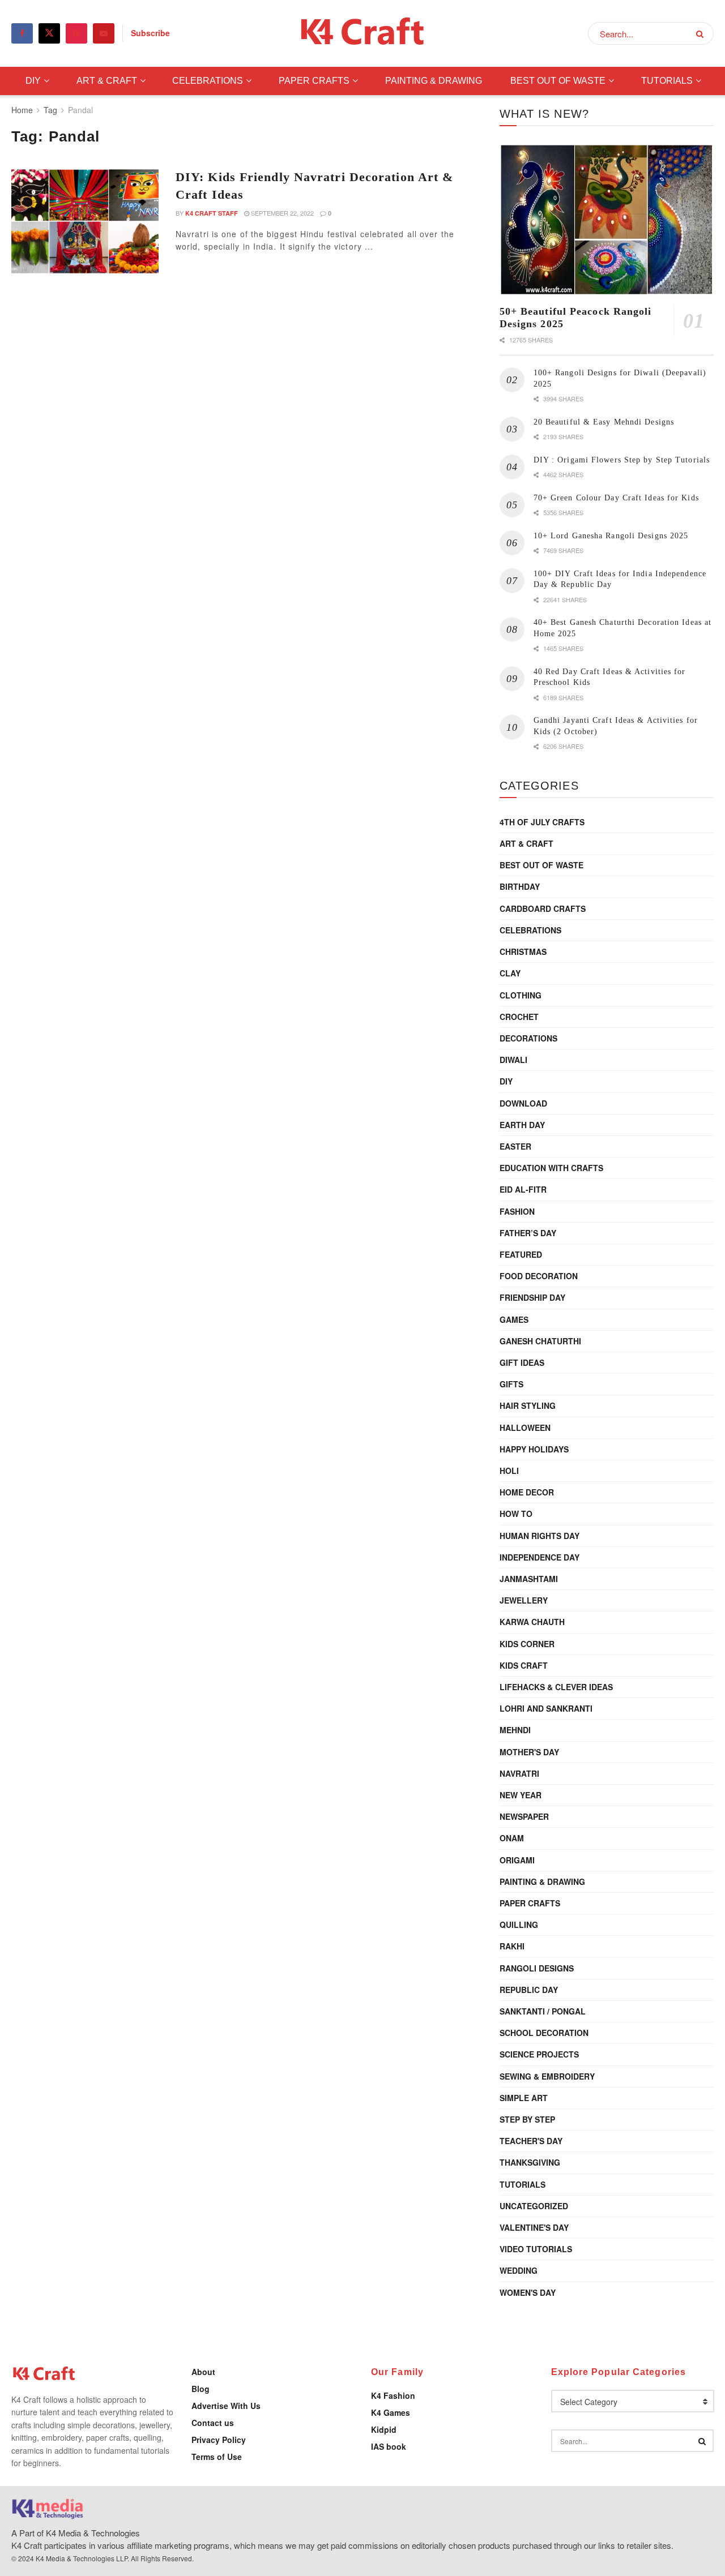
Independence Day (540, 1557)
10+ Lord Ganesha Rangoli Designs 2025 (611, 536)
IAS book (389, 2446)
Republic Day (529, 1990)
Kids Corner (527, 1644)
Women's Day (528, 2292)
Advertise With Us (226, 2406)
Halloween (525, 1428)
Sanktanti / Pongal (543, 2011)
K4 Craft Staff (212, 213)
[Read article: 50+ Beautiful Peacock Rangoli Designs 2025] (607, 220)
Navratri (519, 1773)
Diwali (513, 1060)
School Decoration (544, 2033)
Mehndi (515, 1730)
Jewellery (524, 1600)
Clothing (521, 995)
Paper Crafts (314, 81)
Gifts (511, 1384)
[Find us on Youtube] (104, 33)
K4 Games (391, 2412)
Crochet (519, 1017)
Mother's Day (529, 1752)
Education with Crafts (551, 1168)
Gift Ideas (522, 1362)
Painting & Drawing (434, 81)
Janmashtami (529, 1579)
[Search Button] (702, 33)
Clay (510, 973)
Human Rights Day (540, 1536)
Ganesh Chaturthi (540, 1341)
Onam (512, 1838)
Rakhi (512, 1946)
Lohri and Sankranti (546, 1708)
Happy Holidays (534, 1449)
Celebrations (208, 81)
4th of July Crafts (542, 822)
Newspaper (524, 1816)
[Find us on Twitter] (49, 33)
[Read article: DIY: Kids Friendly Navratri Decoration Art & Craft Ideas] (85, 221)
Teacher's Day (531, 2141)
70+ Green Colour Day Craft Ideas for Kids (616, 498)
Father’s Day (528, 1233)
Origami (517, 1860)
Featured (521, 1254)
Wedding (519, 2270)
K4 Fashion (393, 2395)
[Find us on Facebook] (22, 33)
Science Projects (539, 2054)
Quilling (519, 1925)
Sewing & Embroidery (547, 2076)
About (203, 2372)
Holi (509, 1471)
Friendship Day (532, 1297)
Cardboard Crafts (543, 908)
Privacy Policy (219, 2440)
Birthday (520, 886)
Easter (515, 1146)
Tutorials (667, 81)
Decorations (528, 1038)
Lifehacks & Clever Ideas (556, 1687)
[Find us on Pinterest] (76, 33)
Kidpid (384, 2429)
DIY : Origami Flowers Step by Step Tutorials (622, 460)
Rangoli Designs (537, 1968)
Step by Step (527, 2119)
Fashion (517, 1211)
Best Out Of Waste (558, 81)
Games (514, 1319)
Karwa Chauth (532, 1622)
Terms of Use (217, 2457)
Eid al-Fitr (523, 1189)
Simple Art (524, 2098)
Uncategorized (534, 2206)
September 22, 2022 (282, 213)
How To (516, 1514)
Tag (50, 110)
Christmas (523, 951)
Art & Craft (107, 81)
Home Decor (527, 1492)
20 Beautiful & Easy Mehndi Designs (604, 422)
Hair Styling (528, 1405)
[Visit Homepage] (363, 34)
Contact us (213, 2423)
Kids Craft (524, 1665)
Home (22, 110)
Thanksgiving (530, 2162)
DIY (33, 81)
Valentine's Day (534, 2227)
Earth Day (522, 1125)
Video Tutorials (536, 2249)
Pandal (80, 110)
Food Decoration (539, 1276)
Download (523, 1103)
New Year (521, 1795)
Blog (201, 2389)
